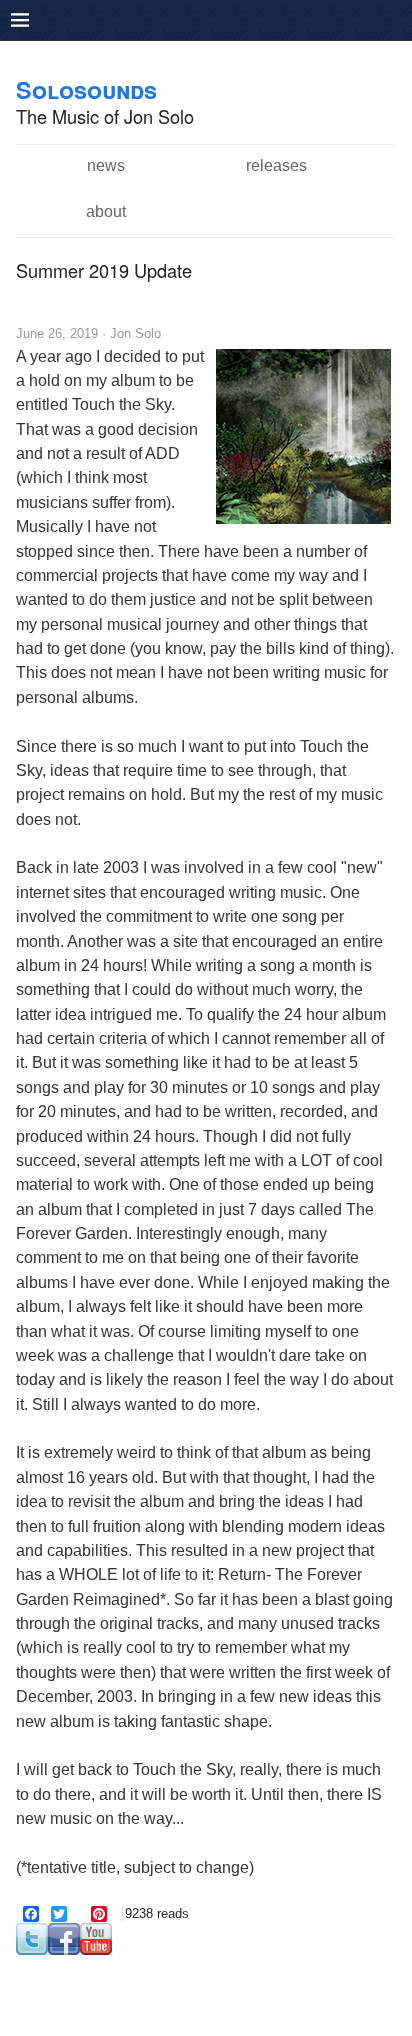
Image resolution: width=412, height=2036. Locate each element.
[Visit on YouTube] (96, 1950)
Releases (276, 165)
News (106, 165)
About (106, 211)
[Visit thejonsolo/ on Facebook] (64, 1950)
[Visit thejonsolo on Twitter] (32, 1950)
